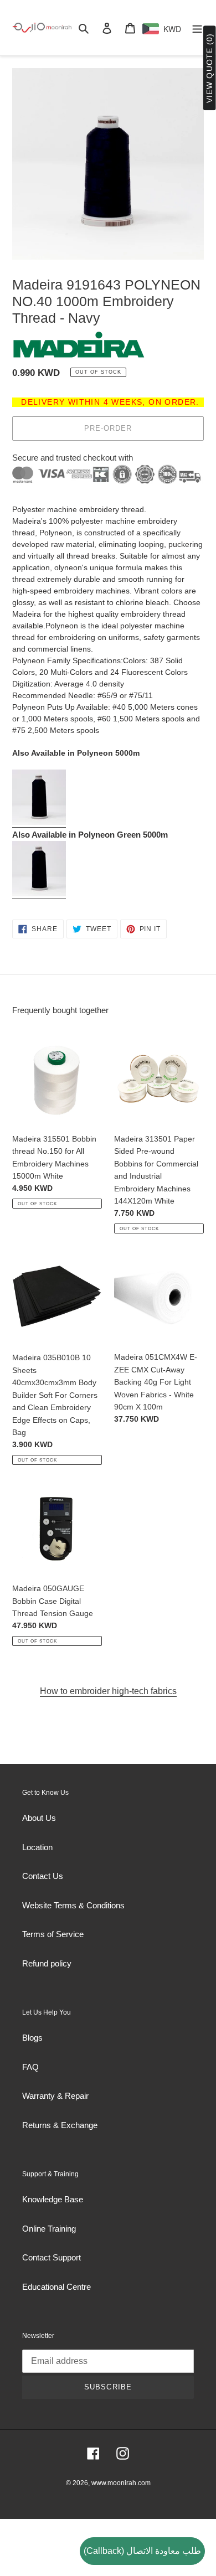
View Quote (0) (209, 68)
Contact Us (43, 1876)
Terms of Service (53, 1934)
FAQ (30, 2067)
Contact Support (52, 2257)
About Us (39, 1818)
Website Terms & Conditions (73, 1905)
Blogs (32, 2038)
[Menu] (197, 28)
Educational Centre (56, 2287)
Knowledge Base (53, 2199)
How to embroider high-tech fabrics (108, 1691)
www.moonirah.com (121, 2483)
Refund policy (47, 1963)
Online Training (49, 2229)
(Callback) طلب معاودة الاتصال (142, 2551)
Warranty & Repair (55, 2096)
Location (37, 1847)
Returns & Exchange (60, 2125)
